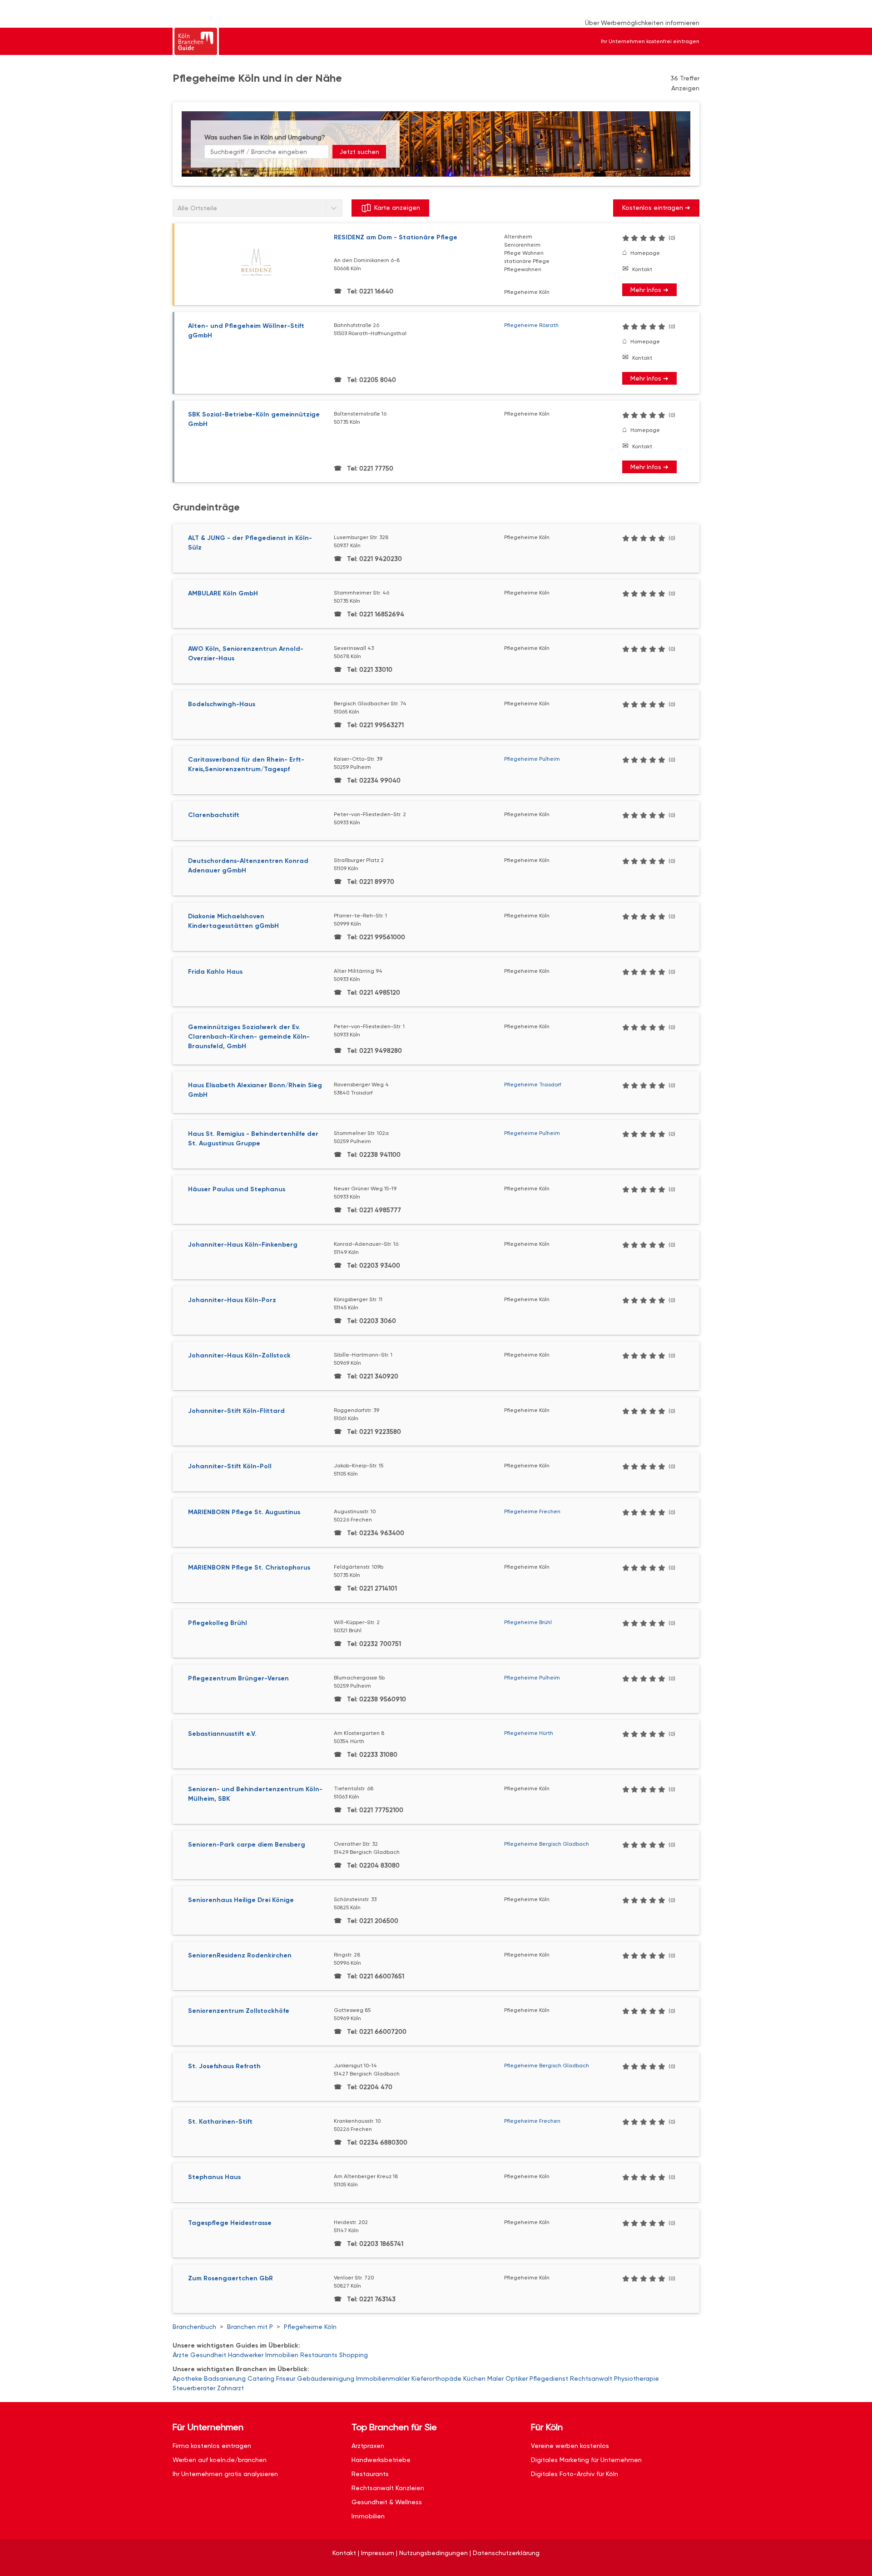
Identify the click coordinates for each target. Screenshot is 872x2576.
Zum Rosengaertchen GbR (230, 2278)
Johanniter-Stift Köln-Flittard (236, 1411)
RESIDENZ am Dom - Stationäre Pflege (396, 237)
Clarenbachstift (214, 815)
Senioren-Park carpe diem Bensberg (247, 1845)
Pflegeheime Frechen (532, 1511)
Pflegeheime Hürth (529, 1733)
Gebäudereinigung (326, 2378)
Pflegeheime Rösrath (531, 325)
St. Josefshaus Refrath (224, 2066)
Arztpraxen (368, 2446)
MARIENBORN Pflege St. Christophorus (249, 1568)
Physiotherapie (637, 2378)
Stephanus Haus (214, 2177)
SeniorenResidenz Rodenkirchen (240, 1955)
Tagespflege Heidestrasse (230, 2223)
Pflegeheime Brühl (528, 1622)
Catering (261, 2378)
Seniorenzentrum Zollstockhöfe (239, 2011)
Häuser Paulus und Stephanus (237, 1189)
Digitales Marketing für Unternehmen (586, 2460)
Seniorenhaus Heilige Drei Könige (241, 1900)
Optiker (517, 2378)
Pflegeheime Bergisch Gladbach (547, 1844)
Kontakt (642, 269)
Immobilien (282, 2355)
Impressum (378, 2553)
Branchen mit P (250, 2327)
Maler (495, 2378)
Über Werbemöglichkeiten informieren (642, 23)
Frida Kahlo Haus (215, 972)
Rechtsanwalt (591, 2378)
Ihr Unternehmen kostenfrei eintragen (650, 41)
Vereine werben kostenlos (570, 2446)
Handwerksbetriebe (381, 2460)
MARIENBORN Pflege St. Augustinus (244, 1512)
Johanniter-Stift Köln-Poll (230, 1466)
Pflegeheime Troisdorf (533, 1085)
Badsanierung (225, 2378)
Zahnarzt (230, 2388)
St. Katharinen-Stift (220, 2122)
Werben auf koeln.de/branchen (220, 2460)
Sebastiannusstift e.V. (222, 1734)
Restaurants (319, 2355)
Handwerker (246, 2355)
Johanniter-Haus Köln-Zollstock (239, 1355)
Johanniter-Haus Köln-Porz (232, 1300)
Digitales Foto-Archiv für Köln (575, 2474)
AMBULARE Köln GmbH (223, 593)
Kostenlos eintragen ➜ (656, 208)
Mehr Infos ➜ (649, 290)
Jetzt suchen (359, 152)
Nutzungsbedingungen (434, 2553)
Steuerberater (194, 2388)
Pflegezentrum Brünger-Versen (238, 1678)
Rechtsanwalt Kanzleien (388, 2488)
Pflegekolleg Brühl (218, 1623)
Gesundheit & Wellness (387, 2502)
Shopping (354, 2355)
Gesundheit (208, 2355)
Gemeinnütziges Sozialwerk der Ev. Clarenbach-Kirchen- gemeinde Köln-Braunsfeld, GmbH (249, 1037)
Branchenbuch (194, 2327)
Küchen (474, 2378)
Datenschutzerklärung (506, 2553)
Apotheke (187, 2378)
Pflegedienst (549, 2378)
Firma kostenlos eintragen (212, 2446)
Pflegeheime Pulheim (532, 759)
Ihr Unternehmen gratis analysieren (225, 2474)
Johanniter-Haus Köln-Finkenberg (243, 1245)
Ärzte (181, 2355)
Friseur (286, 2378)
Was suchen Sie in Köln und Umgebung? (265, 137)
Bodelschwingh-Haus (222, 704)
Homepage (645, 253)
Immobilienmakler (383, 2378)
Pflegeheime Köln (310, 2327)
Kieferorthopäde (436, 2378)
